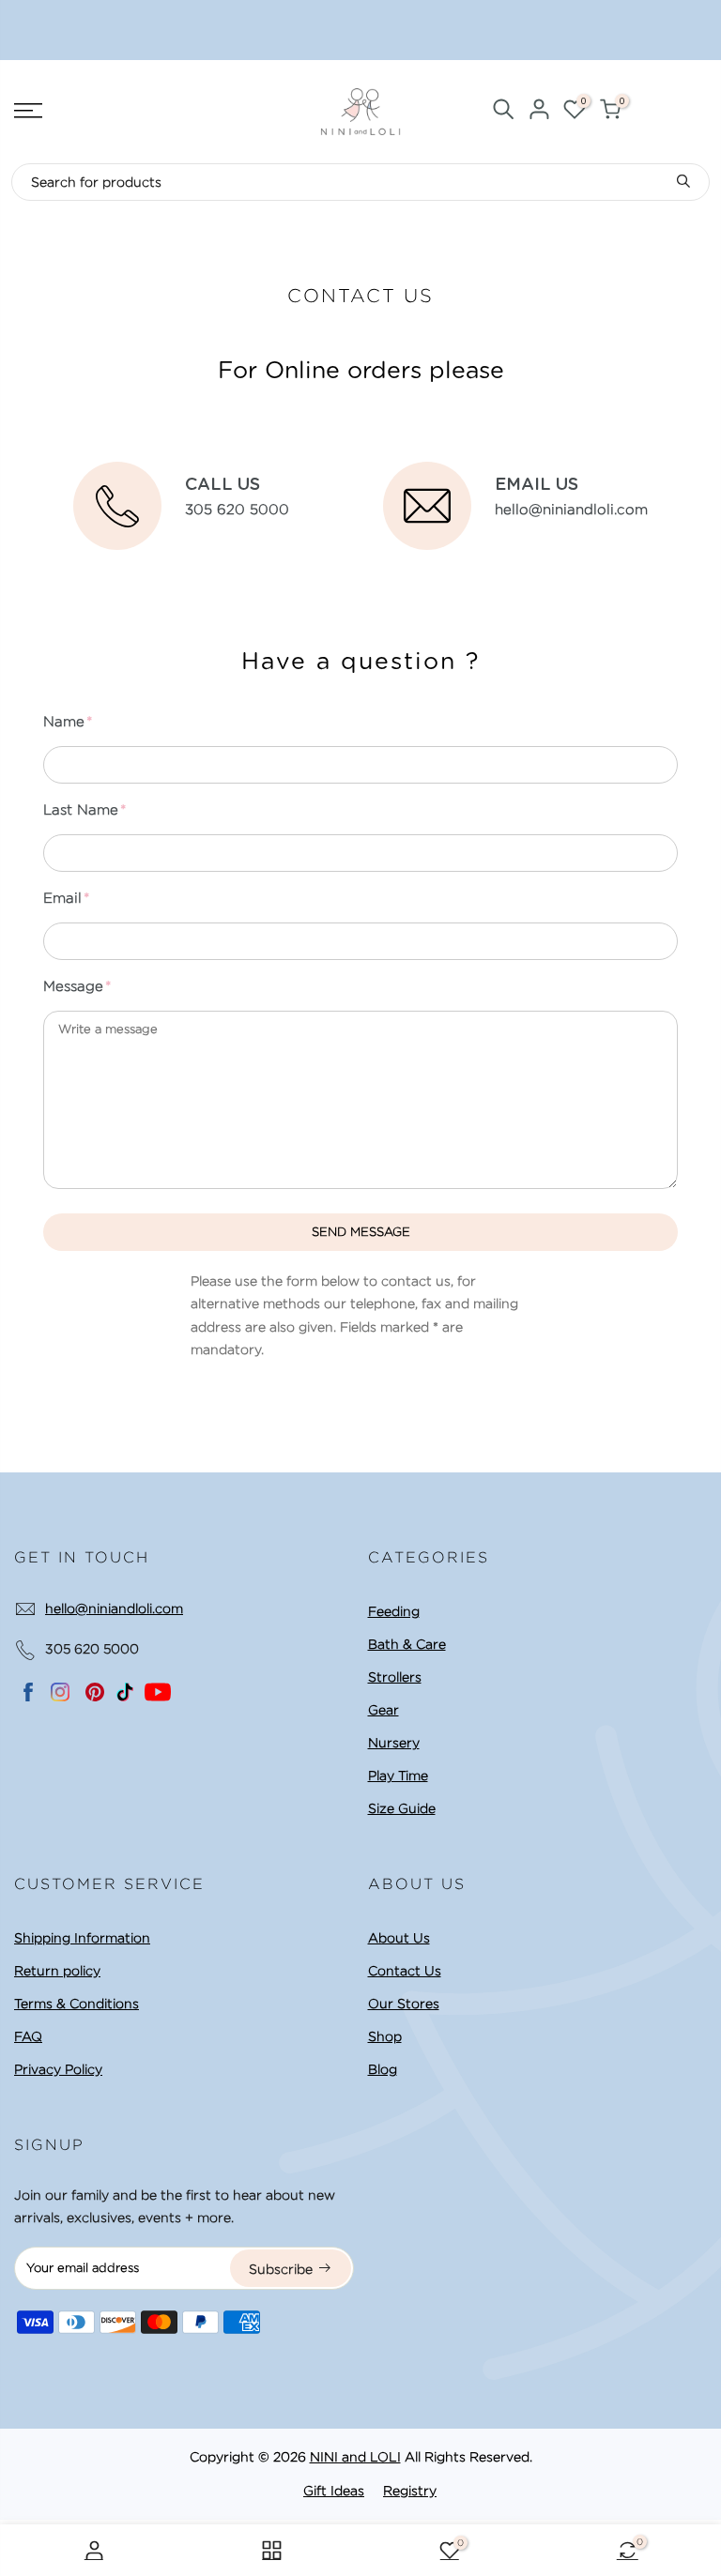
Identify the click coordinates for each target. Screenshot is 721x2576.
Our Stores (404, 2004)
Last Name (81, 810)
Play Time (398, 1776)
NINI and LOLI (355, 2457)
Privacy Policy (58, 2069)
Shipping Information (82, 1938)
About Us (399, 1938)
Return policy (57, 1971)
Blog (383, 2069)
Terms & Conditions (77, 2004)
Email (62, 898)
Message (73, 986)
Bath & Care (407, 1644)
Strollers (395, 1677)
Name (64, 722)
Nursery (394, 1743)
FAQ (28, 2036)
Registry (410, 2491)
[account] (539, 112)
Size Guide (402, 1808)
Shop (385, 2036)
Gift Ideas (334, 2491)
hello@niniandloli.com (114, 1608)
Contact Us (405, 1971)
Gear (384, 1710)
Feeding (394, 1611)
